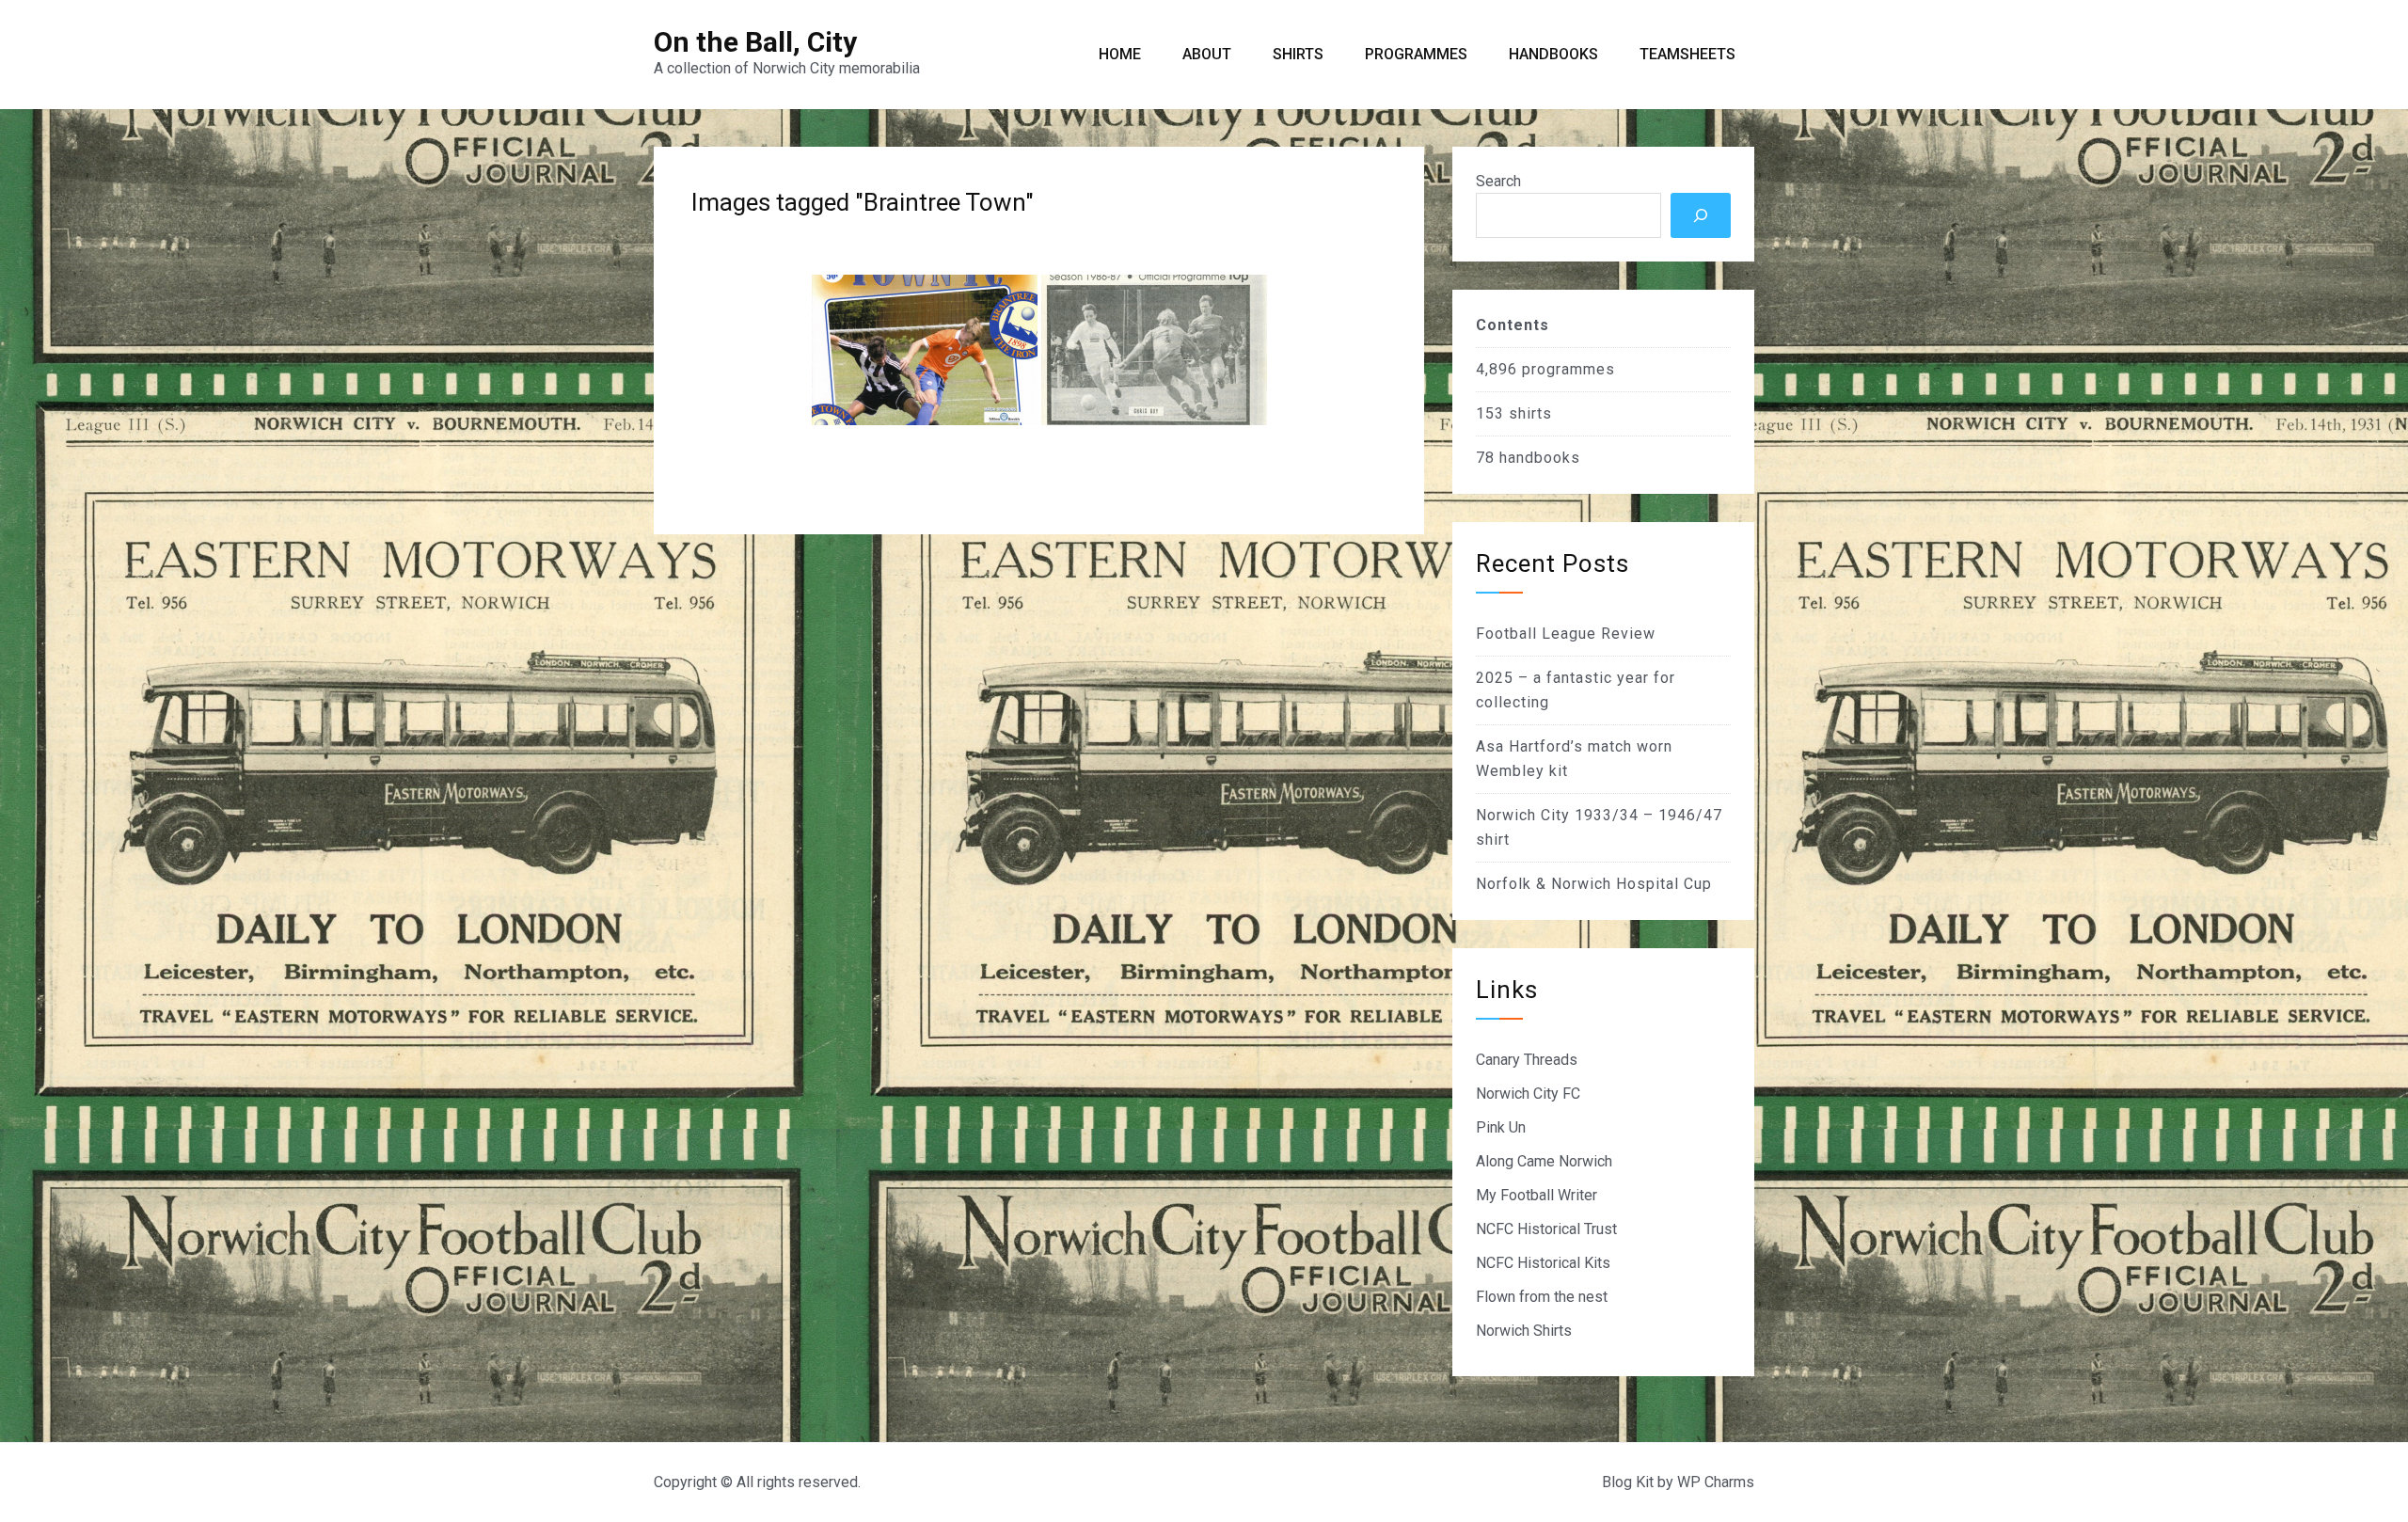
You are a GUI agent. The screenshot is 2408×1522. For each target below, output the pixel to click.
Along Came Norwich (1544, 1161)
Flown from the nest (1542, 1297)
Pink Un (1501, 1127)
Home (1120, 54)
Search (1498, 181)
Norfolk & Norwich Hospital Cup (1594, 884)
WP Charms (1716, 1482)
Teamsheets (1687, 54)
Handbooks (1553, 54)
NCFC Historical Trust (1546, 1229)
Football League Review (1566, 634)
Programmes (1416, 54)
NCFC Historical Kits (1543, 1263)
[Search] (1701, 215)
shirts (1530, 413)
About (1207, 54)
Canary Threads (1527, 1060)
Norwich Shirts (1524, 1331)
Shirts (1298, 54)
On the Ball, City (755, 42)
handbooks (1540, 458)
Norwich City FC (1528, 1094)
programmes (1568, 369)
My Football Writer (1537, 1195)
